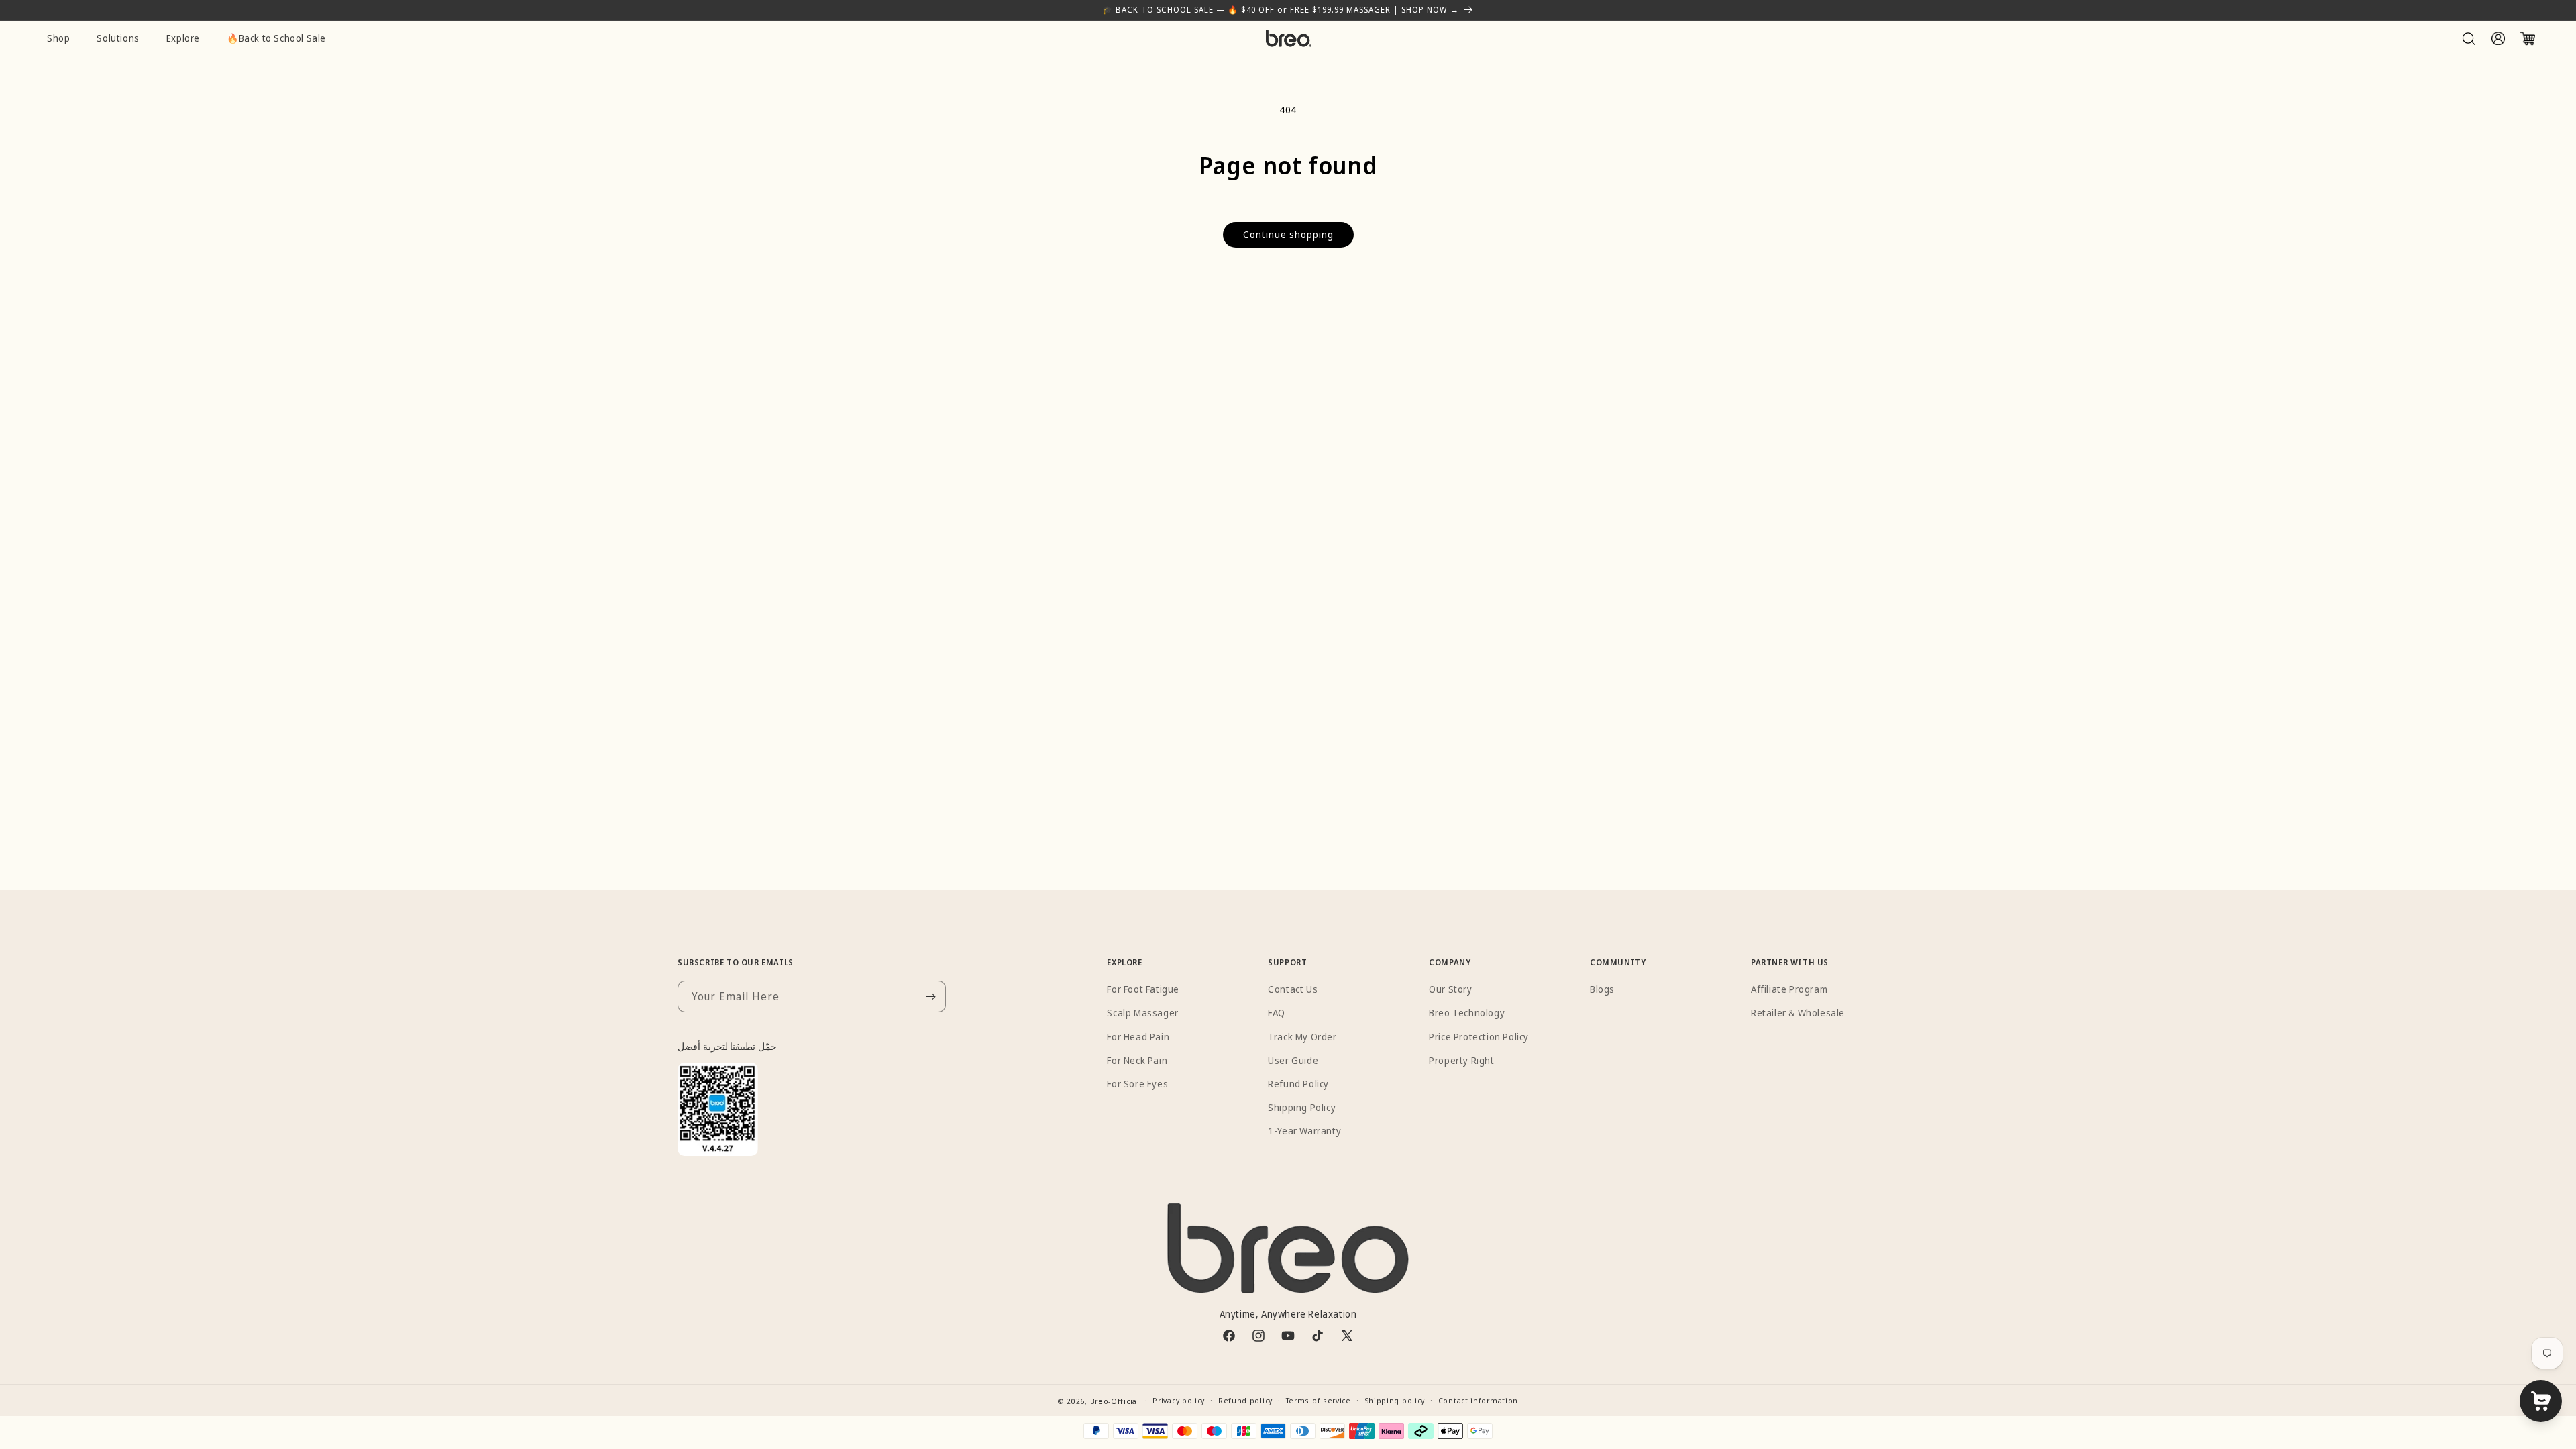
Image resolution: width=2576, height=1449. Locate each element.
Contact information (1478, 1400)
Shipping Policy (1302, 1107)
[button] (2469, 38)
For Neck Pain (1137, 1060)
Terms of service (1319, 1400)
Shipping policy (1395, 1400)
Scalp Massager (1142, 1013)
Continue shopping (1288, 234)
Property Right (1461, 1060)
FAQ (1277, 1013)
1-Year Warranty (1304, 1131)
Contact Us (1293, 989)
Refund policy (1245, 1400)
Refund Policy (1298, 1084)
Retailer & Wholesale (1798, 1013)
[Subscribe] (930, 997)
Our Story (1450, 989)
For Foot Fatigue (1143, 989)
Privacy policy (1179, 1400)
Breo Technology (1467, 1013)
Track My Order (1302, 1036)
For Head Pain (1138, 1036)
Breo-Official (1115, 1401)
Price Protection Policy (1479, 1036)
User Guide (1293, 1060)
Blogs (1602, 989)
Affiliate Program (1789, 989)
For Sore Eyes (1137, 1084)
